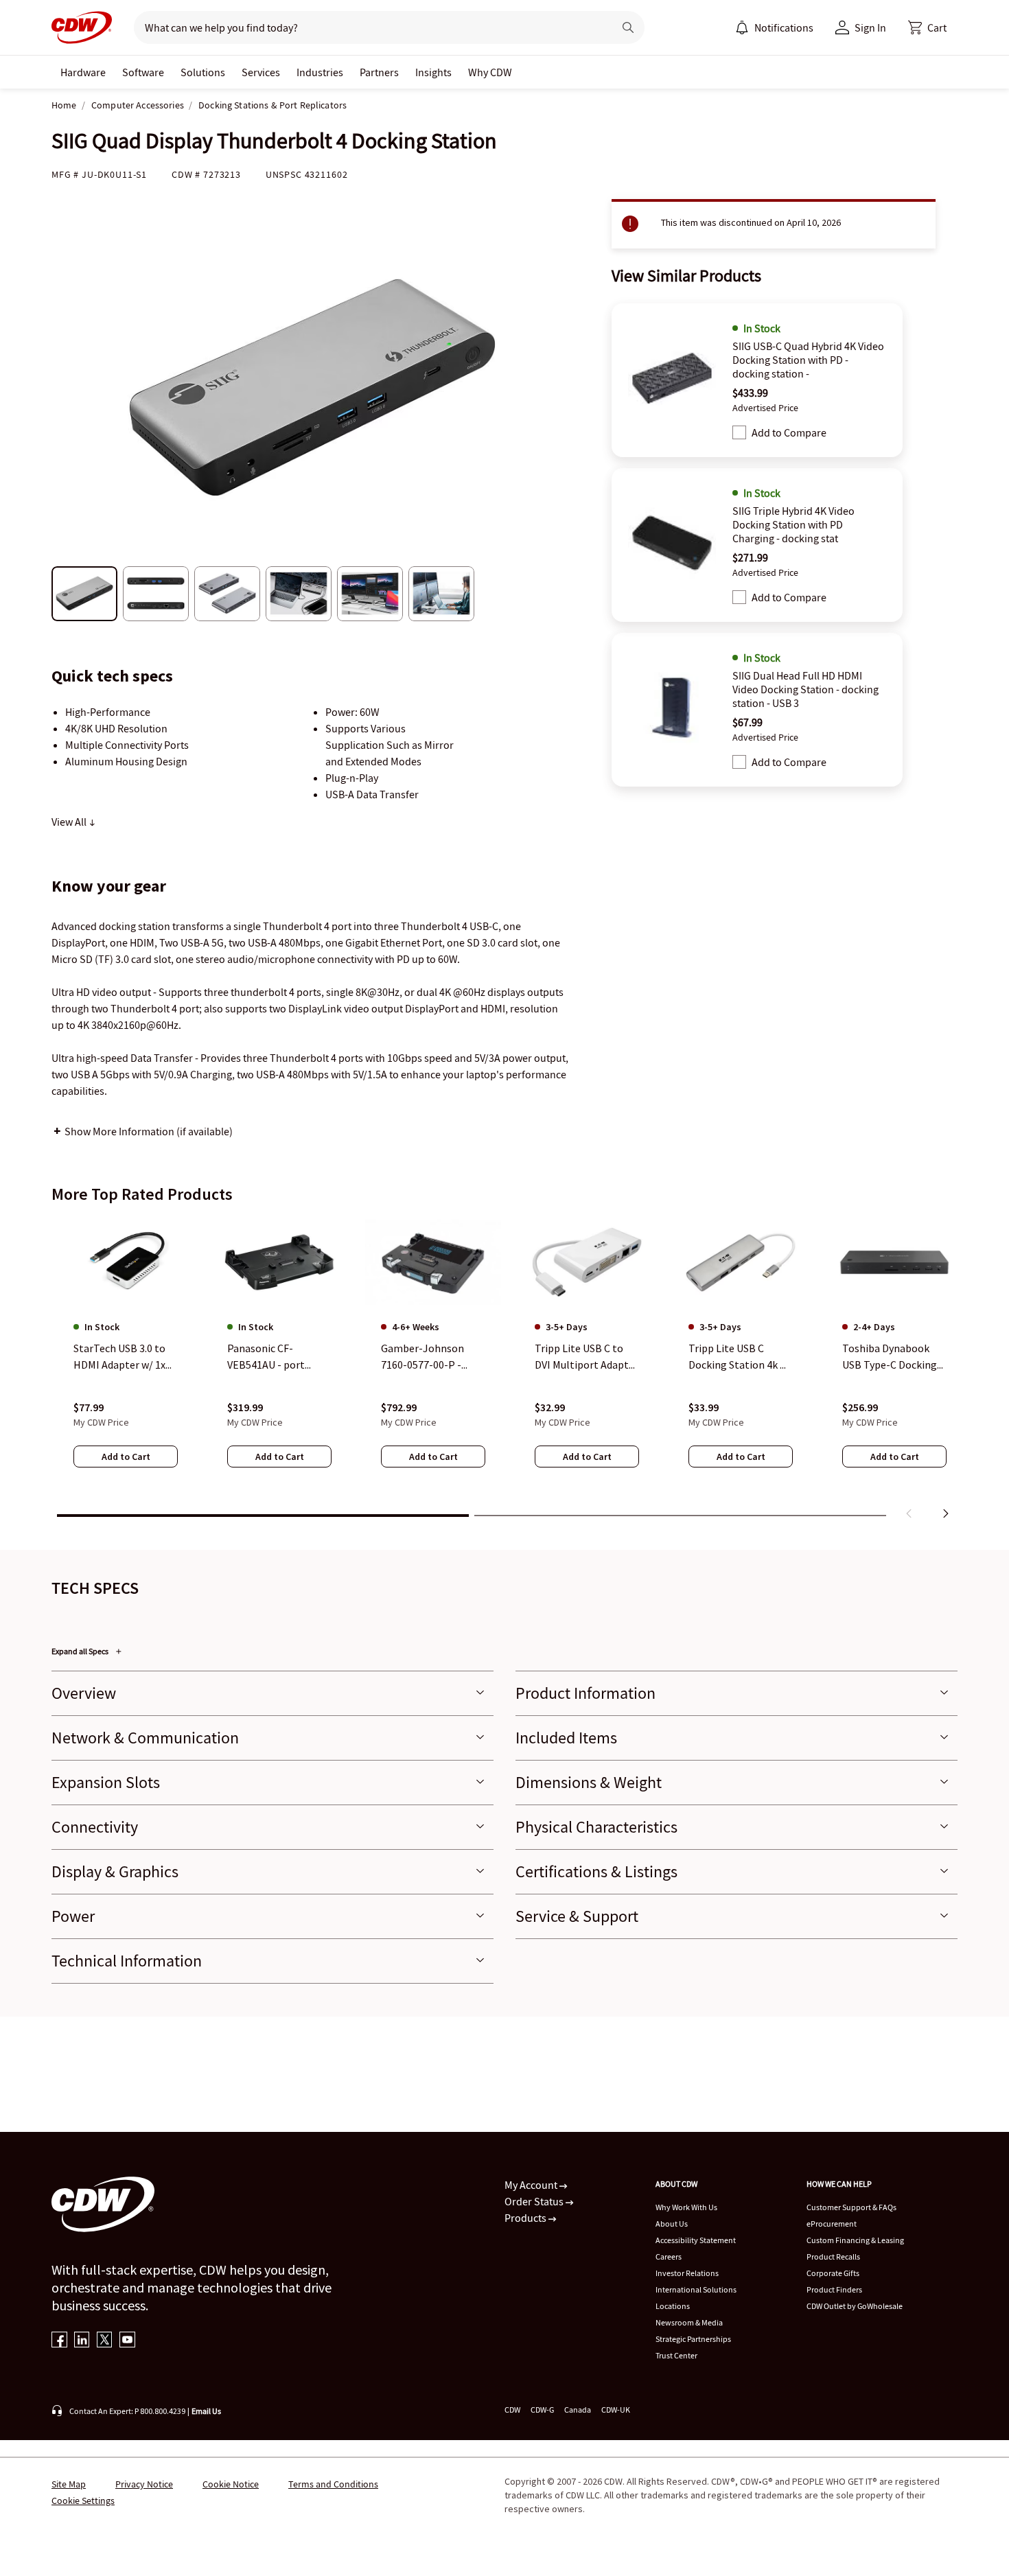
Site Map (69, 2484)
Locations (673, 2306)
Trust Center (676, 2355)
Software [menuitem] (143, 72)
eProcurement (832, 2224)
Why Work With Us (686, 2207)
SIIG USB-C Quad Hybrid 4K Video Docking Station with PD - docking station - (808, 360)
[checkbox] (739, 432)
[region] (505, 1371)
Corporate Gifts (833, 2273)
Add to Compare (789, 432)
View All (70, 822)
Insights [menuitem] (433, 72)
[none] (83, 72)
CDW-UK (616, 2410)
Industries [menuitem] (320, 72)
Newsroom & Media (689, 2322)
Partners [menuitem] (379, 72)
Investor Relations (687, 2273)
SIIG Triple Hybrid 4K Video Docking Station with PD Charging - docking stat (793, 524)
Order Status (535, 2201)
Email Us (206, 2411)
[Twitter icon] (105, 2341)
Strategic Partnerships (693, 2339)
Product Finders (834, 2289)
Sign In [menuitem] (870, 27)
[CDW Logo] (82, 27)
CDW (512, 2410)
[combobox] (368, 27)
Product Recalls (833, 2256)
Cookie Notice (231, 2484)
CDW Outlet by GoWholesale (855, 2306)
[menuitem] (742, 27)
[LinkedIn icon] (82, 2341)
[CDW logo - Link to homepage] (82, 27)
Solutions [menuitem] (203, 72)
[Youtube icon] (127, 2341)
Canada (578, 2410)
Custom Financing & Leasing (855, 2240)
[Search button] (628, 27)
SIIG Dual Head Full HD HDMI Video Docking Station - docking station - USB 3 (805, 689)
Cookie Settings (83, 2500)
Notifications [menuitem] (784, 27)
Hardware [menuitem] (83, 72)
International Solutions (696, 2289)
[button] (927, 27)
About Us (672, 2224)
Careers (669, 2256)
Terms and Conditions (333, 2484)
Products (526, 2218)
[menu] (774, 27)
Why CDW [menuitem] (490, 72)
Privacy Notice (144, 2484)
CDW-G (542, 2410)
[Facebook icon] (59, 2341)
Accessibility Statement (696, 2240)
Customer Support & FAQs (851, 2207)
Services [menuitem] (261, 72)
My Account (532, 2185)
